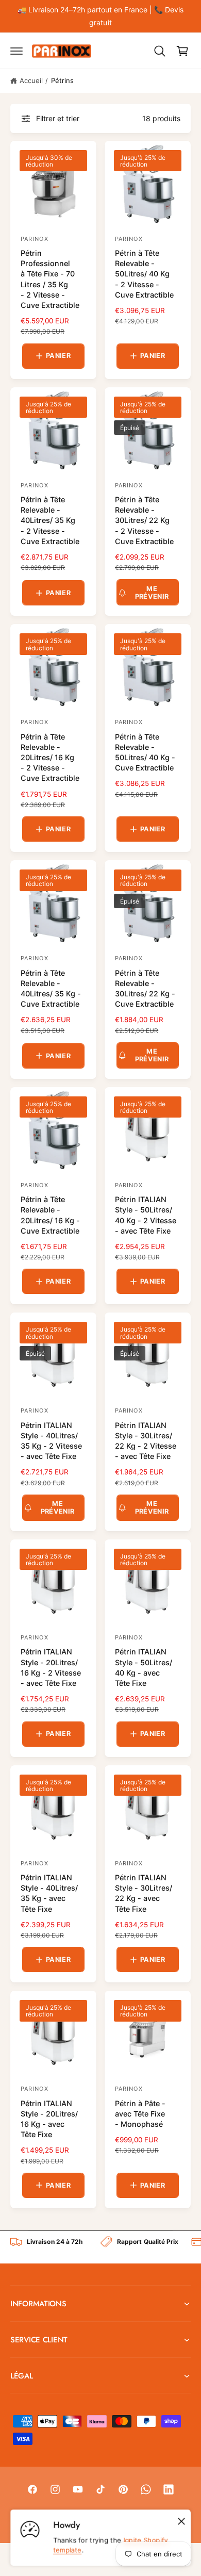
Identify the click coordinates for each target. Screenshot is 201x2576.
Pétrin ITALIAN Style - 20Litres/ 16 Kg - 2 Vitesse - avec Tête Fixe (51, 1667)
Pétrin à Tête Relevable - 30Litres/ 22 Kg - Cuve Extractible (145, 988)
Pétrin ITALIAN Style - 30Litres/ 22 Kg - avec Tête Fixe (144, 1893)
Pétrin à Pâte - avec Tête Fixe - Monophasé (140, 2114)
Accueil (31, 80)
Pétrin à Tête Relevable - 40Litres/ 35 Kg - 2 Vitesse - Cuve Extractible (50, 520)
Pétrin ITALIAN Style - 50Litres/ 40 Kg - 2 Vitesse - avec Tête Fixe (146, 1215)
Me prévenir (152, 593)
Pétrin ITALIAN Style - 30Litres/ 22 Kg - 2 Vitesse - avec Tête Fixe (146, 1441)
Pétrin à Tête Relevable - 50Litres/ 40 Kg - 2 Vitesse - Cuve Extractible (144, 274)
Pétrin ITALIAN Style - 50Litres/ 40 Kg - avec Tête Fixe (144, 1667)
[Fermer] (181, 2521)
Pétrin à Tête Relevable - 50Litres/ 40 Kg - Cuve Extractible (145, 752)
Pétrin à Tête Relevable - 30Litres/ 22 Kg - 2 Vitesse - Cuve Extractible (144, 520)
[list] (100, 2247)
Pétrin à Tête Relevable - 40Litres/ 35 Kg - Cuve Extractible (51, 988)
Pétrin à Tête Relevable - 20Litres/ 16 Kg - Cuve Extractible (50, 1215)
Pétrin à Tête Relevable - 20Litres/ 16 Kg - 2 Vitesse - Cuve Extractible (50, 758)
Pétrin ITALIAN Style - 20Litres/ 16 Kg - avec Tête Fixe (49, 2119)
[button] (16, 51)
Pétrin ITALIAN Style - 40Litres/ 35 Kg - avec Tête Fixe (49, 1893)
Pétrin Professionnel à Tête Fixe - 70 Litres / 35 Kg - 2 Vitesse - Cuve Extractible (50, 279)
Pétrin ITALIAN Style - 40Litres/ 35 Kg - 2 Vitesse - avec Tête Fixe (51, 1441)
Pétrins (62, 80)
